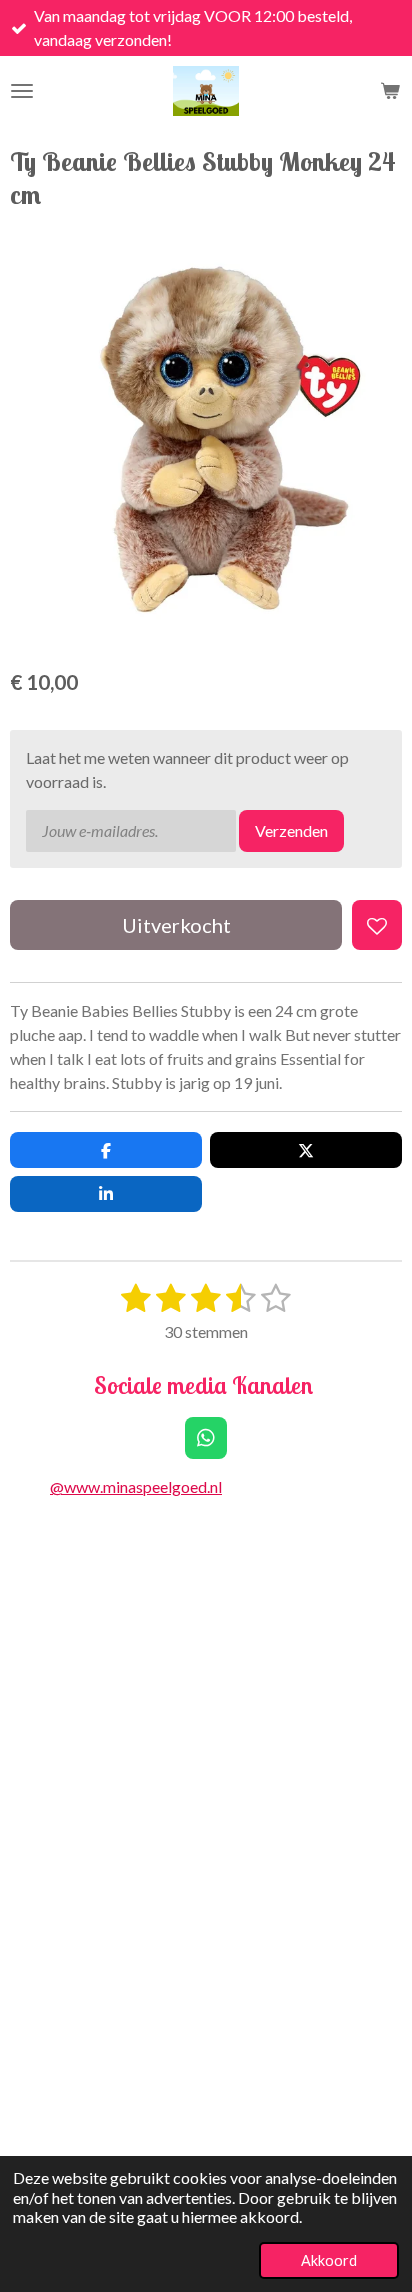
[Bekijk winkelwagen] (390, 91)
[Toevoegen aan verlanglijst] (377, 925)
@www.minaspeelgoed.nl (136, 1486)
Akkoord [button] (329, 2260)
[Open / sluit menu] (22, 91)
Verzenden (291, 830)
